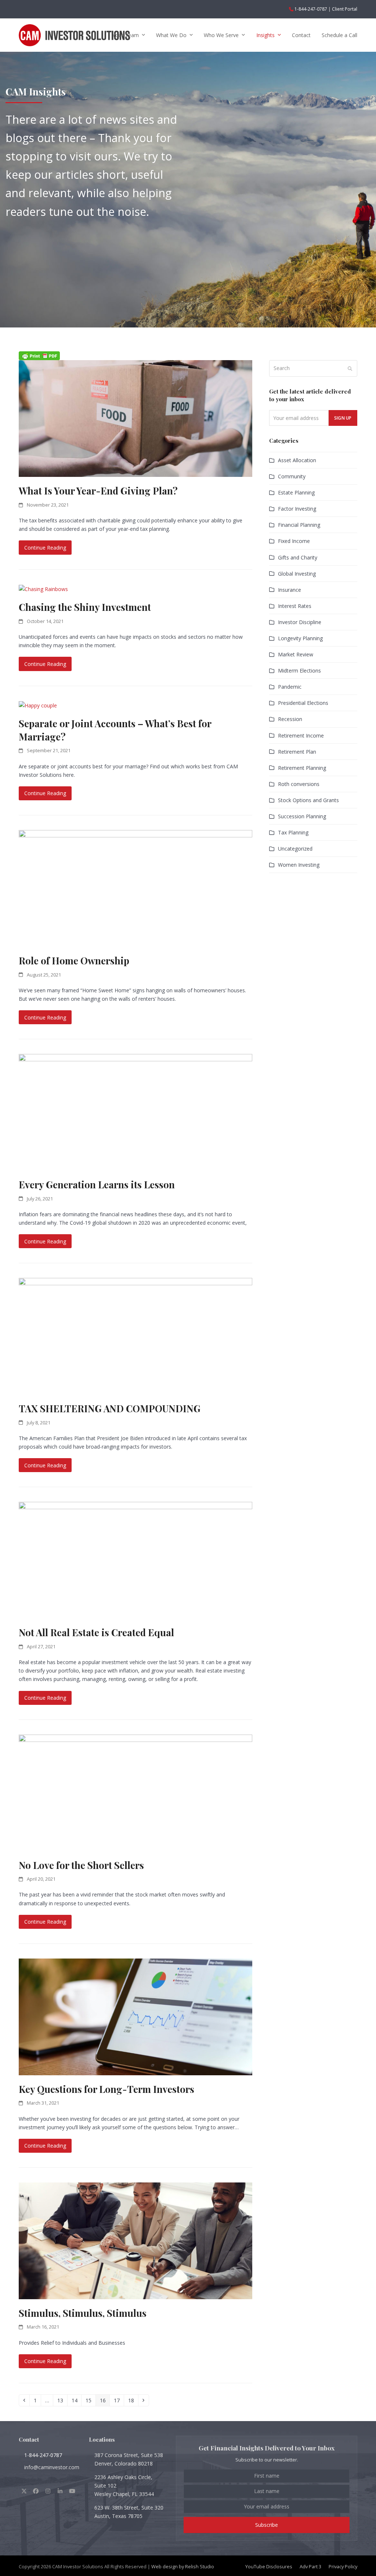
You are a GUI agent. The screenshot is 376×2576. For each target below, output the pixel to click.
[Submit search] (350, 369)
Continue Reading (45, 548)
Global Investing (297, 574)
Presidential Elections (303, 703)
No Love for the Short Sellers (81, 1865)
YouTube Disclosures (269, 2566)
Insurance (290, 590)
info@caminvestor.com (52, 2467)
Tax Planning (293, 832)
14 (76, 2400)
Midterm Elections (299, 671)
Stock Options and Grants (308, 800)
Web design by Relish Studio (183, 2566)
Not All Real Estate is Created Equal (96, 1632)
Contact (29, 2439)
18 (133, 2400)
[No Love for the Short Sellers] (135, 1792)
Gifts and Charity (298, 557)
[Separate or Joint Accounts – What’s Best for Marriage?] (38, 705)
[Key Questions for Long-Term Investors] (135, 2016)
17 (119, 2400)
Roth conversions (299, 784)
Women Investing (299, 865)
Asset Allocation (297, 460)
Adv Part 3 (310, 2566)
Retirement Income (301, 736)
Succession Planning (302, 816)
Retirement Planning (302, 768)
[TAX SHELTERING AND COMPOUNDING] (135, 1336)
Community (292, 476)
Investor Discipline (300, 622)
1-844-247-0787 (311, 9)
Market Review (296, 654)
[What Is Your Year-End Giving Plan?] (135, 418)
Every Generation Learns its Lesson (97, 1184)
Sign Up (343, 418)
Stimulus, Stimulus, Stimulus (83, 2313)
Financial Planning (299, 525)
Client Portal (345, 9)
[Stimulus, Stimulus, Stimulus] (135, 2240)
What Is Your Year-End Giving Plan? (98, 490)
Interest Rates (295, 606)
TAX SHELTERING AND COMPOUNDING (110, 1408)
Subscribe (267, 2525)
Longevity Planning (300, 638)
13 (62, 2400)
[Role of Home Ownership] (135, 888)
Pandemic (290, 687)
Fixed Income (294, 541)
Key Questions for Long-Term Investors (106, 2089)
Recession (290, 719)
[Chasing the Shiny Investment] (43, 589)
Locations (102, 2439)
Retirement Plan (297, 752)
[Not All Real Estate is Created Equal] (135, 1560)
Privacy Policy (343, 2566)
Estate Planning (296, 492)
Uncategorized (295, 849)
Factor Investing (297, 509)
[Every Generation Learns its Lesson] (135, 1112)
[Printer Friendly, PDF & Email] (39, 356)
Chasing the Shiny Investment (85, 607)
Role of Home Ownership (74, 960)
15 (90, 2400)
